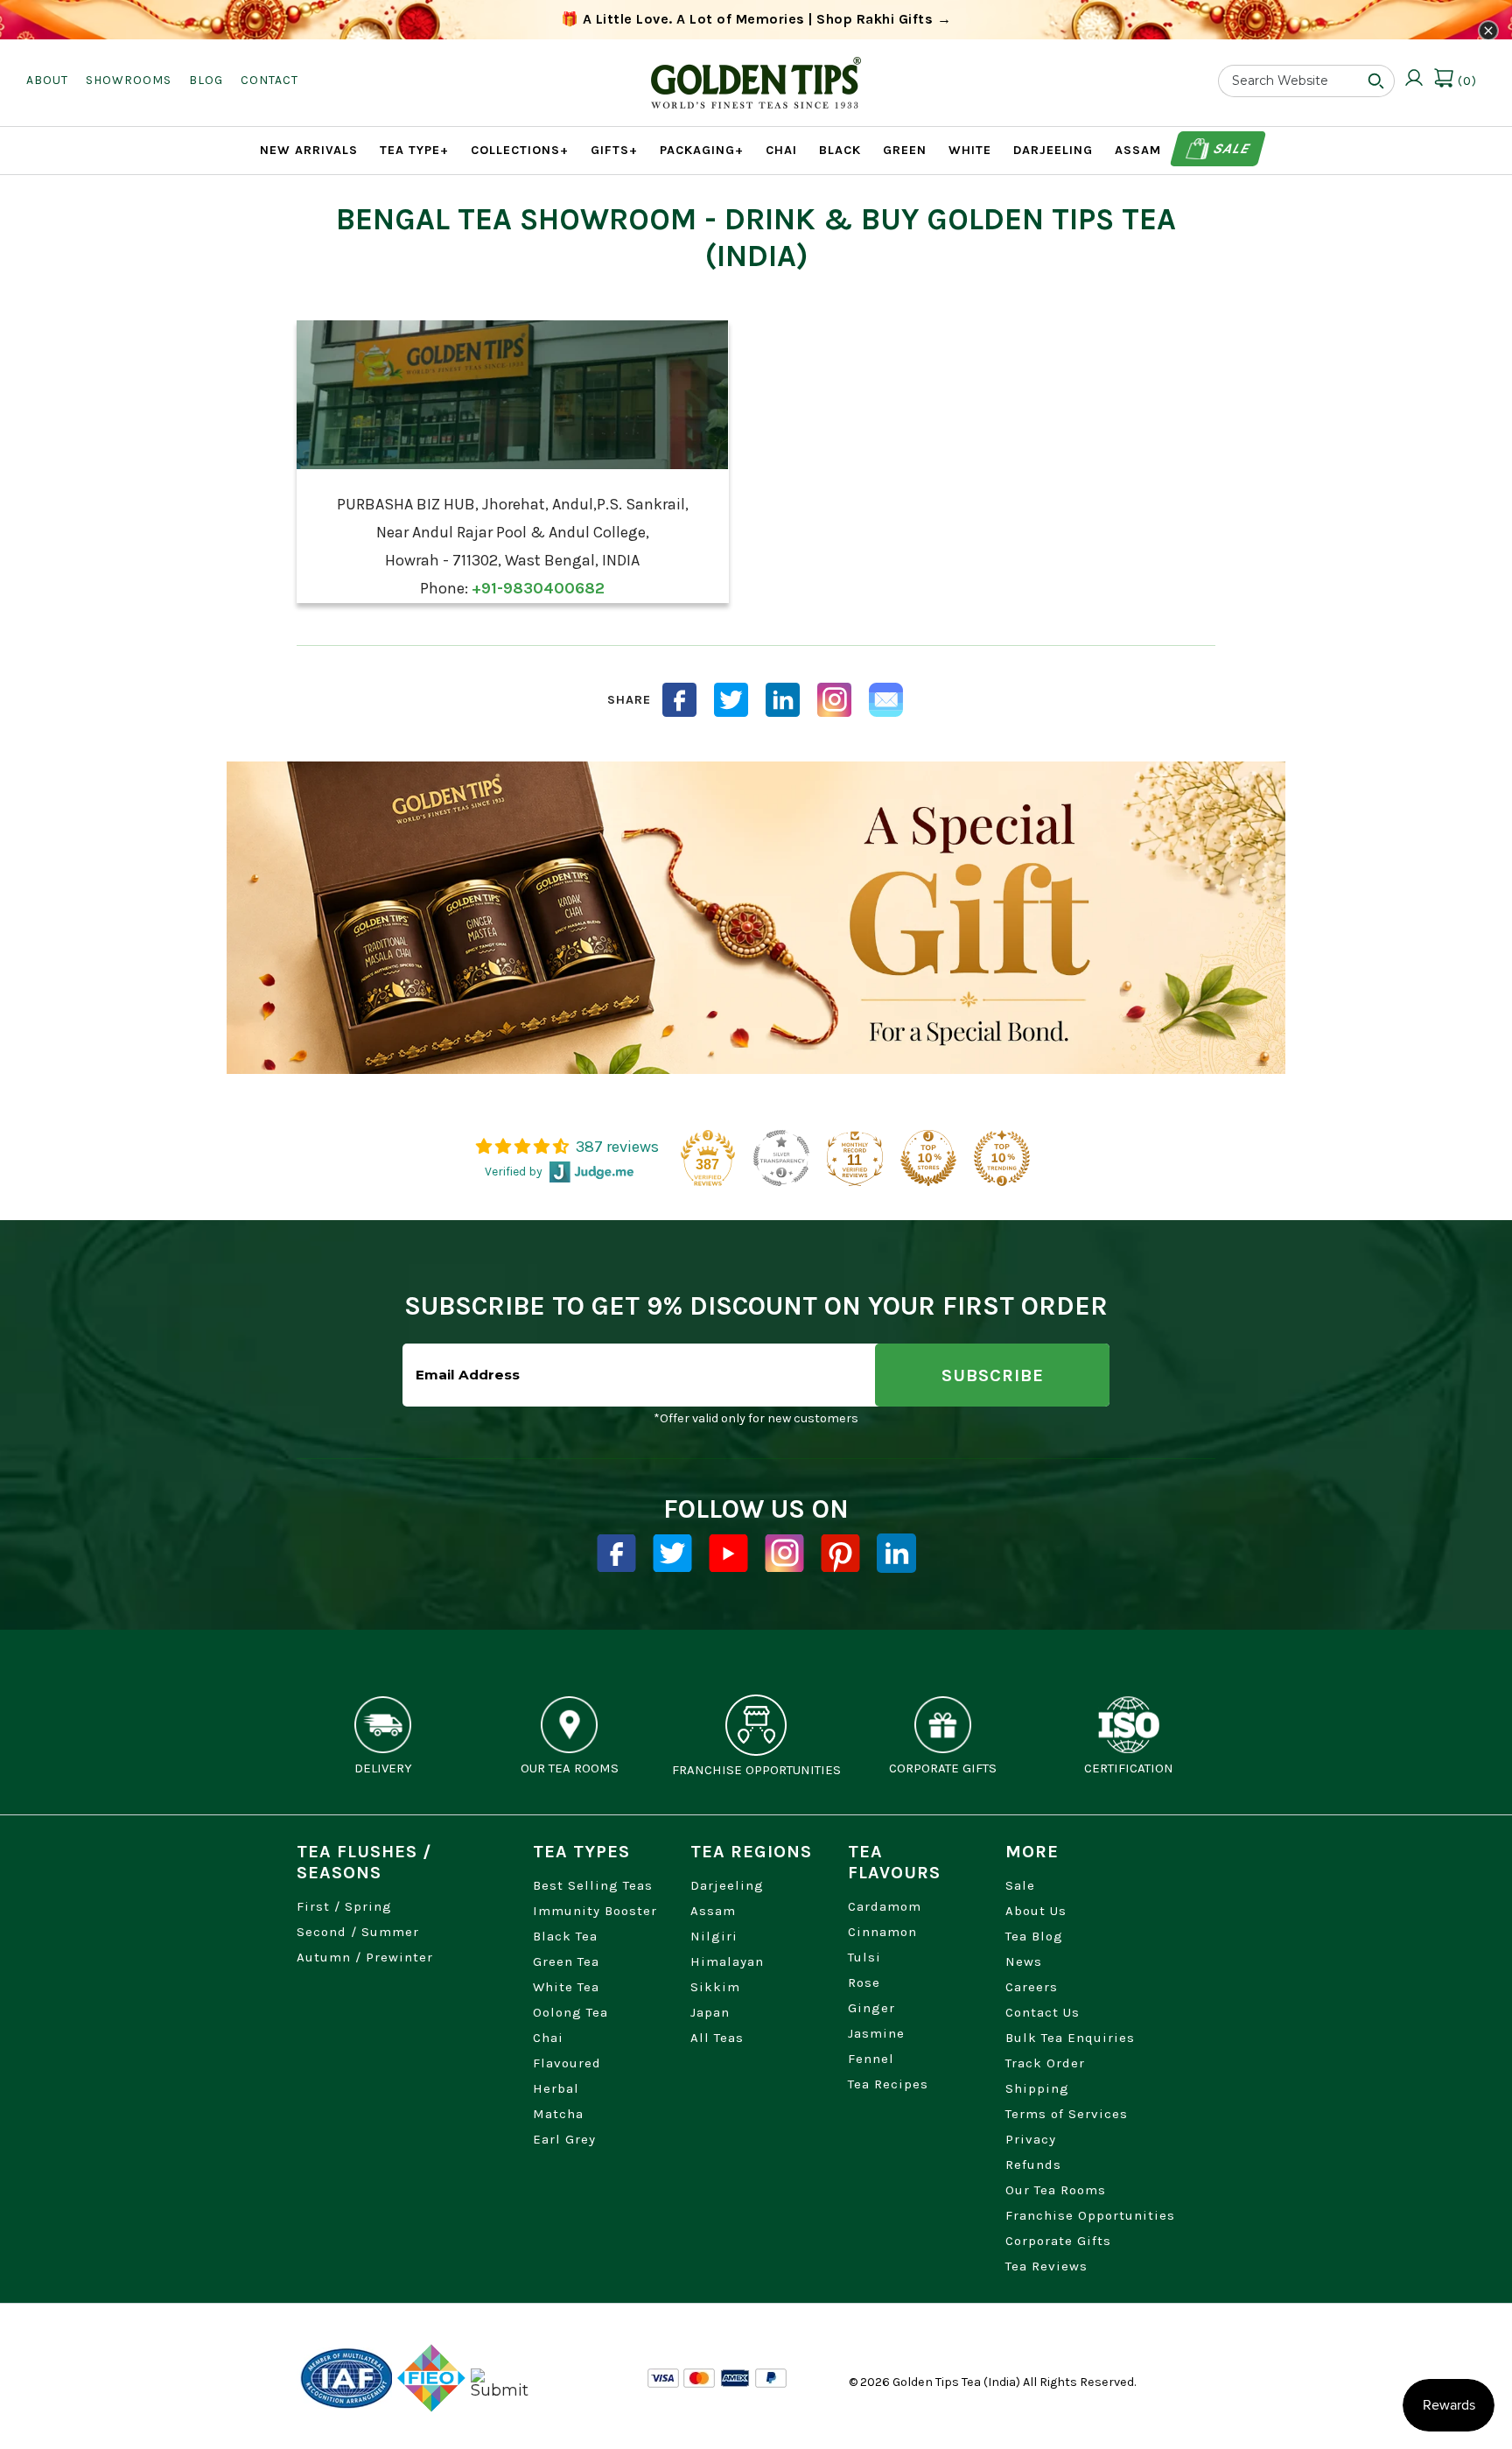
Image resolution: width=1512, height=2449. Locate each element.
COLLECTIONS (520, 150)
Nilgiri (714, 1936)
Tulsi (864, 1957)
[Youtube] (728, 1553)
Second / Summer (358, 1932)
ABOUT (47, 80)
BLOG (206, 80)
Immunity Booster (595, 1911)
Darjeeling (727, 1885)
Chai (548, 2038)
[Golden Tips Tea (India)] (756, 69)
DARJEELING (1053, 150)
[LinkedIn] (783, 700)
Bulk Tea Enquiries (1070, 2038)
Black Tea (565, 1936)
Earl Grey (564, 2139)
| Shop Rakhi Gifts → (756, 19)
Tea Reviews (1046, 2266)
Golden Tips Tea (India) (956, 2382)
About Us (1036, 1911)
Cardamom (885, 1906)
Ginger (871, 2008)
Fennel (871, 2059)
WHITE (970, 150)
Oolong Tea (570, 2012)
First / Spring (344, 1906)
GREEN (905, 150)
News (1024, 1961)
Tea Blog (1034, 1936)
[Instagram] (834, 700)
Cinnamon (882, 1932)
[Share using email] (886, 700)
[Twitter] (672, 1553)
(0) (1466, 81)
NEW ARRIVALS (309, 150)
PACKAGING (702, 150)
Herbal (556, 2088)
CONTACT (269, 80)
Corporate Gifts (1058, 2241)
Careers (1032, 1987)
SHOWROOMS (129, 80)
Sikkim (715, 1987)
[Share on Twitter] (731, 700)
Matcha (558, 2114)
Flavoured (567, 2063)
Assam (713, 1911)
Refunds (1033, 2165)
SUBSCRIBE (993, 1375)
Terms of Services (1067, 2114)
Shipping (1037, 2088)
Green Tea (566, 1961)
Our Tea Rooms (1056, 2190)
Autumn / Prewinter (365, 1957)
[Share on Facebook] (679, 700)
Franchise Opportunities (1090, 2215)
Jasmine (876, 2033)
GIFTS (614, 150)
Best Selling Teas (593, 1885)
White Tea (566, 1987)
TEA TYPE (414, 150)
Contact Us (1043, 2012)
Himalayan (727, 1961)
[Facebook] (616, 1553)
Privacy (1031, 2139)
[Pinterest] (840, 1553)
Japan (710, 2012)
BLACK (840, 150)
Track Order (1045, 2063)
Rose (864, 1982)
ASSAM (1138, 150)
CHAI (781, 150)
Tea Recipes (888, 2084)
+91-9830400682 (538, 588)
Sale (1230, 148)
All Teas (717, 2038)
